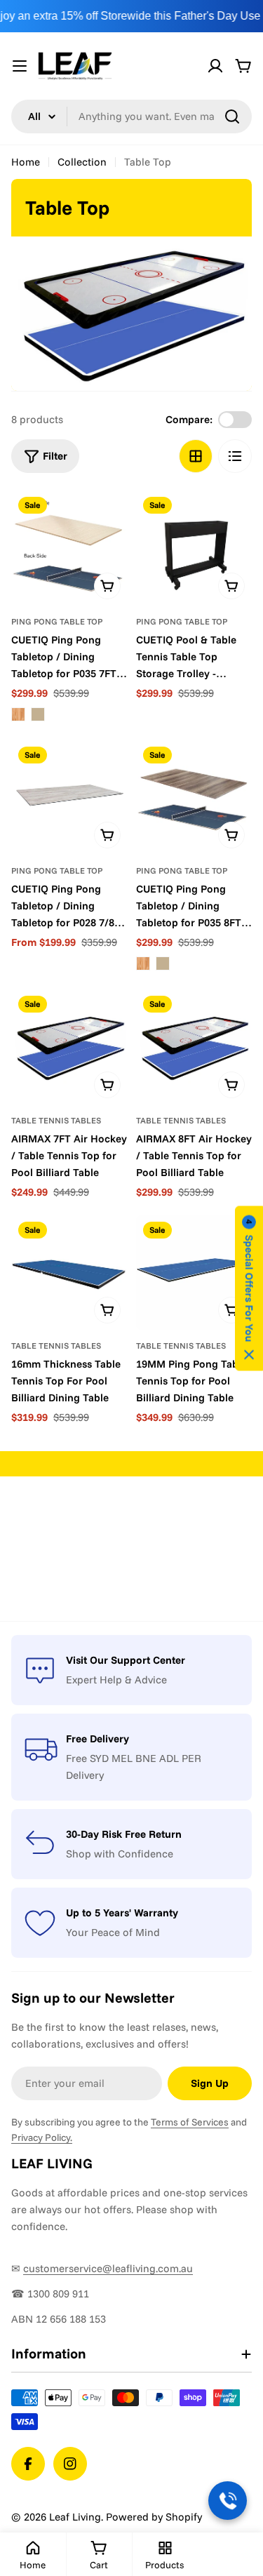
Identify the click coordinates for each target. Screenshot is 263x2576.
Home (26, 162)
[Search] (232, 116)
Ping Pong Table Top (57, 621)
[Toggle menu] (20, 66)
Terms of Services (190, 2122)
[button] (249, 1288)
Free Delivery (97, 1739)
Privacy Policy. (42, 2137)
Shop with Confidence (120, 1854)
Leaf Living (75, 2517)
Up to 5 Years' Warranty (122, 1913)
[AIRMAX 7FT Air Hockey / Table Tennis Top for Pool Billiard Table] (69, 1047)
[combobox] (131, 116)
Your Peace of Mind (113, 1932)
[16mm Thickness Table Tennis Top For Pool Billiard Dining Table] (69, 1273)
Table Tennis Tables (56, 1120)
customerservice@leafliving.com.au (108, 2268)
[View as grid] (196, 456)
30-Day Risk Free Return (124, 1834)
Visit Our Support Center (126, 1660)
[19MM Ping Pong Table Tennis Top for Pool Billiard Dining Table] (194, 1273)
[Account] (215, 66)
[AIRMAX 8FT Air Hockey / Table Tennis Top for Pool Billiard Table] (194, 1047)
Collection (82, 162)
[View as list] (235, 456)
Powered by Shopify (154, 2517)
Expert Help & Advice (116, 1680)
